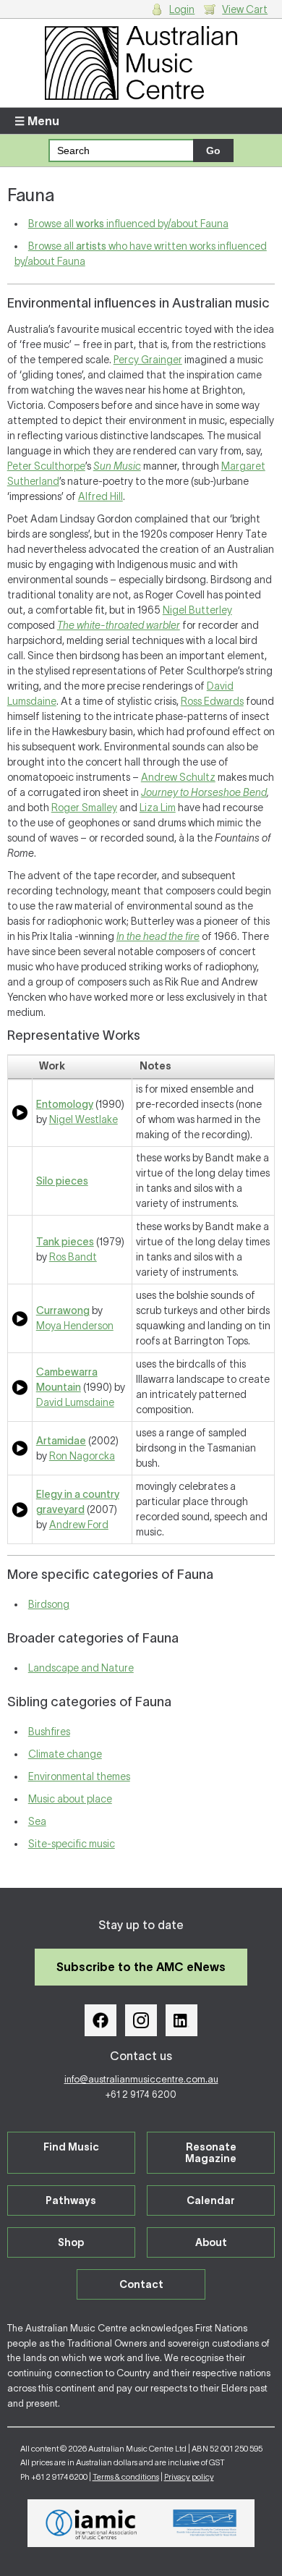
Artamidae (61, 1441)
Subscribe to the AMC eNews (141, 1967)
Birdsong (49, 1604)
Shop (71, 2242)
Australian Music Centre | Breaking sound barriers (141, 63)
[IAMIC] (91, 2523)
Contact (141, 2284)
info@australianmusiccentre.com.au (141, 2079)
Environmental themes (79, 1776)
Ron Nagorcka (82, 1456)
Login (182, 9)
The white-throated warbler (119, 625)
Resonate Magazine (211, 2153)
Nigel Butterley (197, 610)
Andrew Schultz (178, 777)
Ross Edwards (212, 701)
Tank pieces (65, 1242)
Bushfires (49, 1732)
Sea (37, 1821)
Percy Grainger (148, 360)
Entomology (65, 1104)
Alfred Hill (101, 496)
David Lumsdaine (75, 1402)
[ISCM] (205, 2523)
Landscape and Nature (81, 1668)
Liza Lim (158, 808)
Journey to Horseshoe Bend (204, 792)
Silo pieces (62, 1181)
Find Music (71, 2147)
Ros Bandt (73, 1257)
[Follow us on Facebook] (101, 2020)
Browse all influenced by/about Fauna (128, 224)
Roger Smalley (84, 808)
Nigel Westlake (84, 1119)
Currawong (63, 1310)
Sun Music (117, 466)
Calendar (211, 2200)
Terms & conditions (126, 2477)
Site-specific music (72, 1844)
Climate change (65, 1754)
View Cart (245, 9)
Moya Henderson (75, 1326)
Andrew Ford (79, 1525)
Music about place (70, 1799)
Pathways (71, 2200)
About (211, 2242)
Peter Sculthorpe (46, 466)
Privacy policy (189, 2477)
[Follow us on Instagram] (141, 2020)
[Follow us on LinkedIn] (181, 2020)
